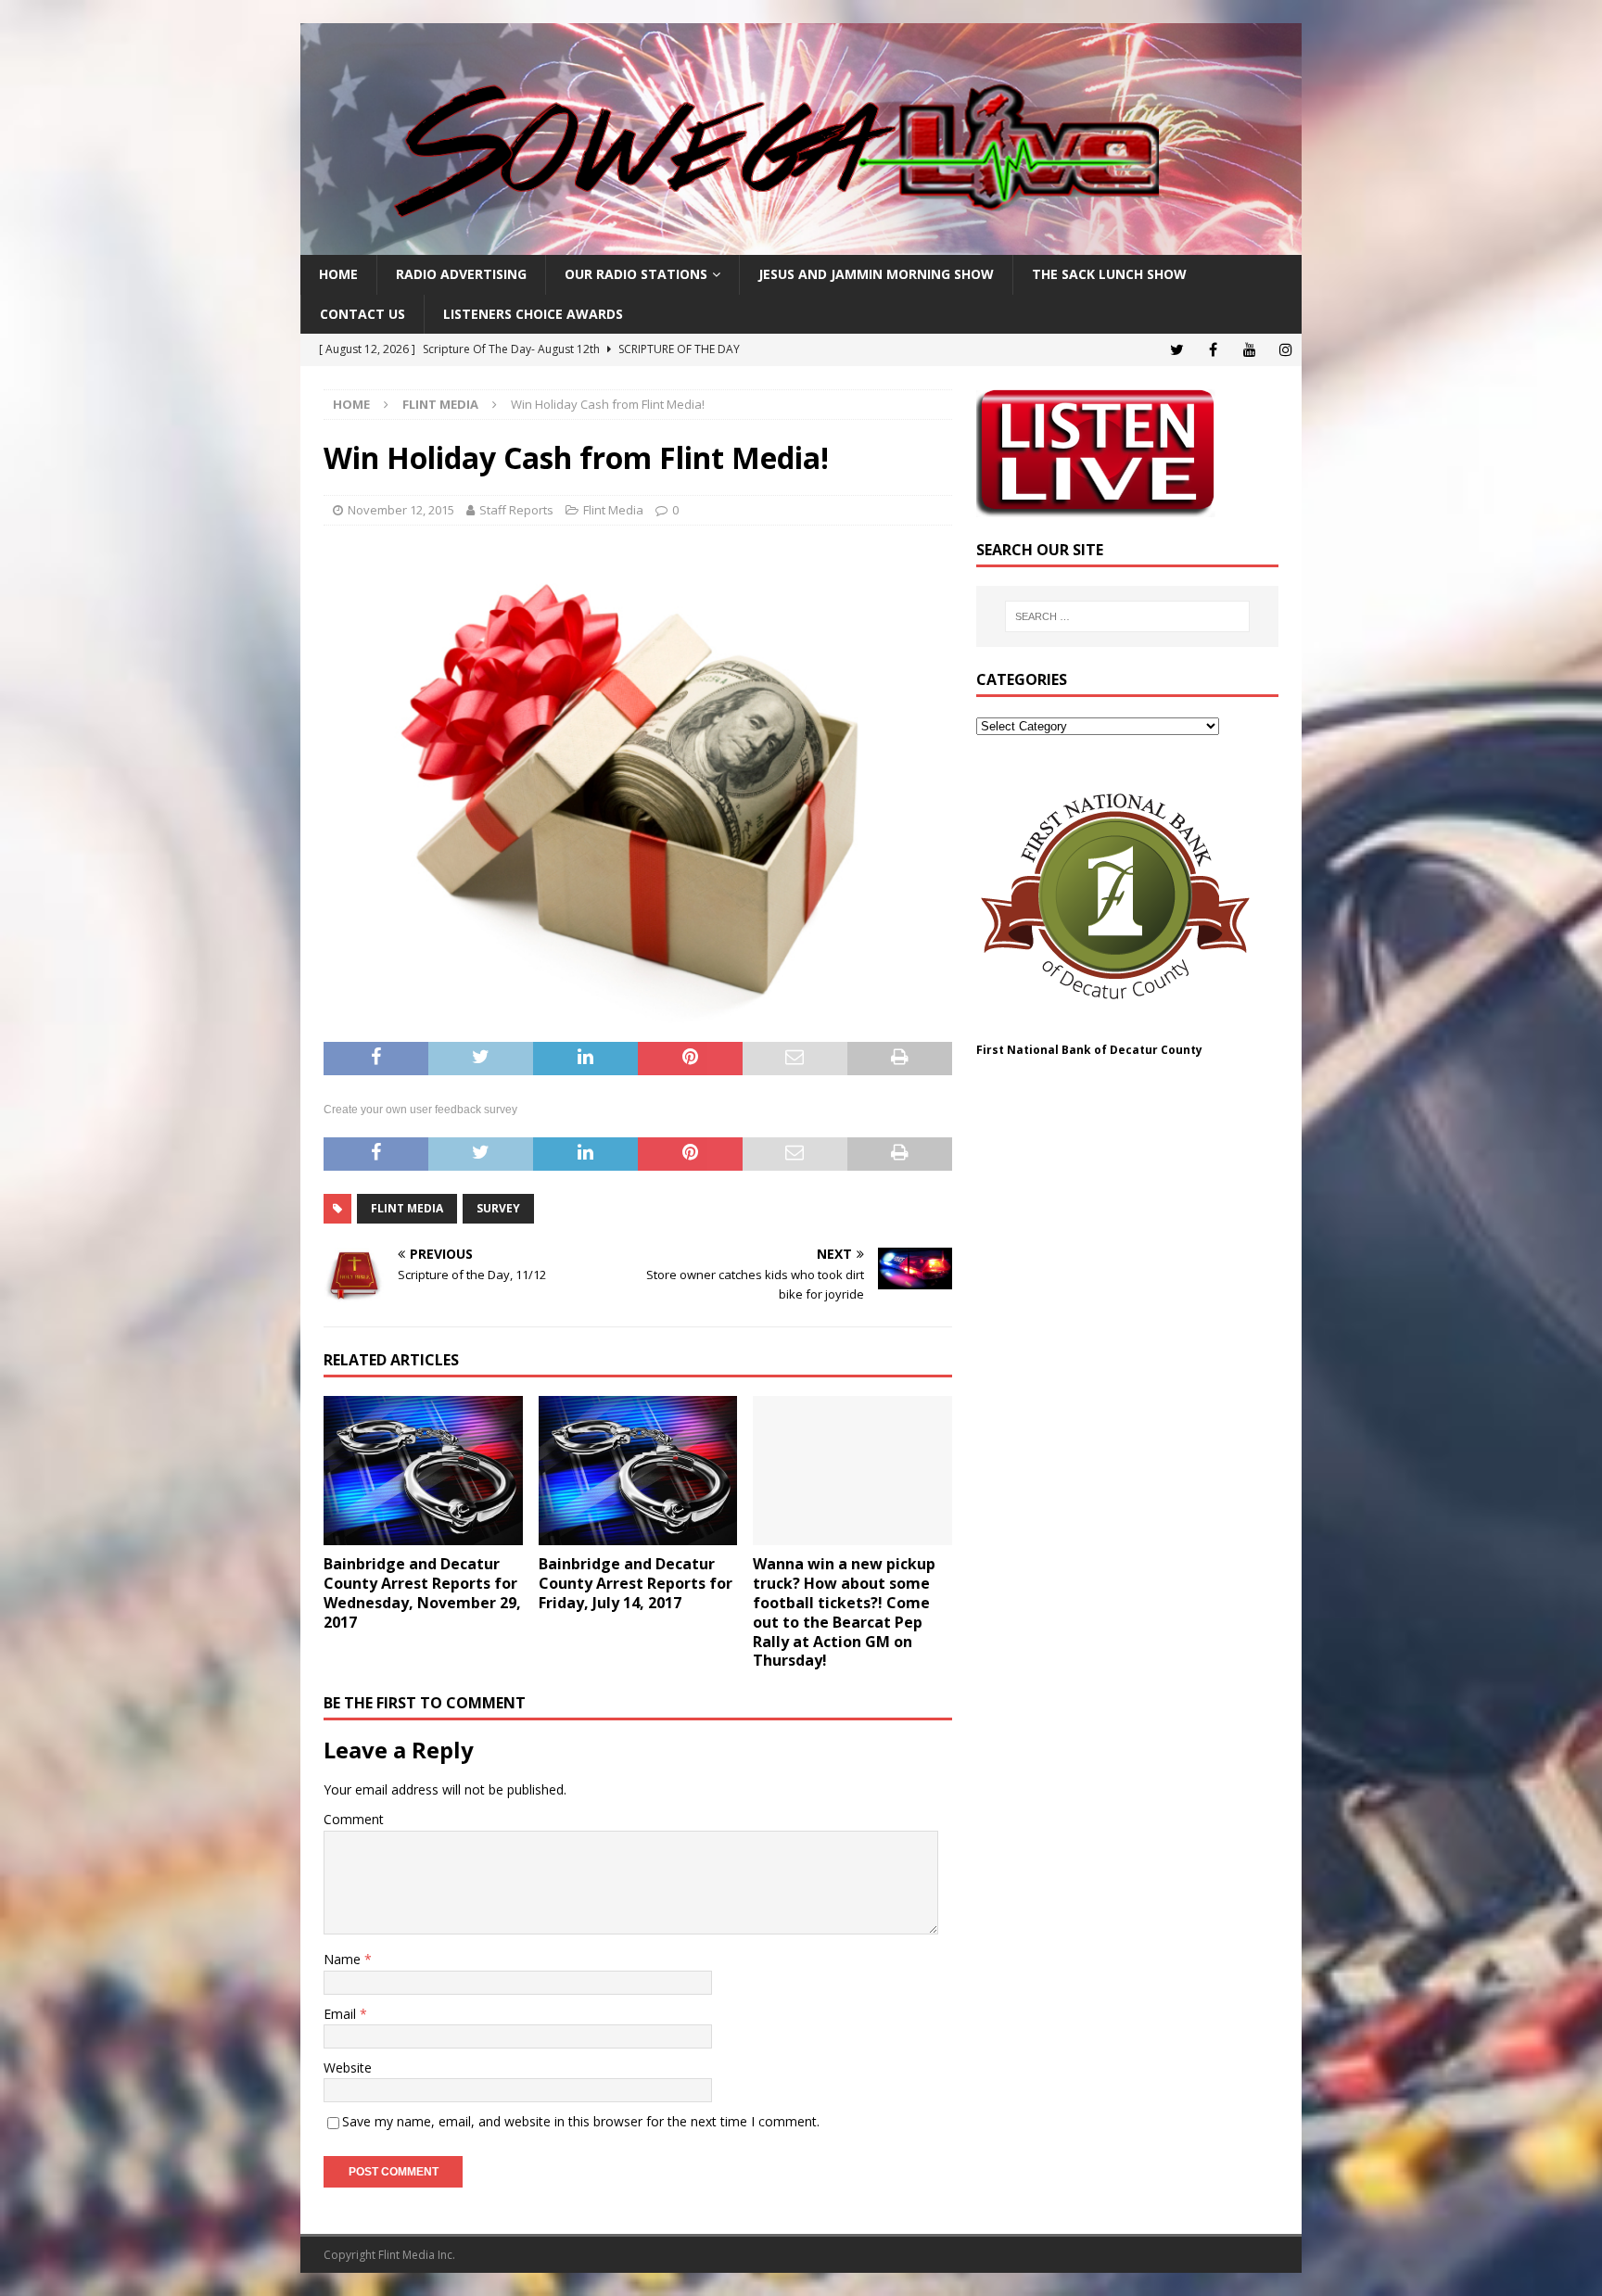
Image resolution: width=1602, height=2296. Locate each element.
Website (348, 2068)
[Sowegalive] (801, 244)
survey (498, 1208)
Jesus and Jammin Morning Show (876, 274)
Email (342, 2014)
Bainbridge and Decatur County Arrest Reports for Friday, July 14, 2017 (636, 1583)
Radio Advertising (461, 274)
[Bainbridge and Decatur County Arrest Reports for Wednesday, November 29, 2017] (423, 1471)
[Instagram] (1285, 350)
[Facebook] (1213, 350)
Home (338, 274)
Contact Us (362, 314)
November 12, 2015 (401, 510)
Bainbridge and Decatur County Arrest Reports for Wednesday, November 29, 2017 (422, 1592)
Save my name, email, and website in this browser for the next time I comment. (581, 2121)
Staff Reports (516, 510)
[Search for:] (1127, 616)
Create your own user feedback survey (420, 1110)
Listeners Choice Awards (533, 314)
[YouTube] (1249, 350)
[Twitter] (1177, 350)
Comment (354, 1819)
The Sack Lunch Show (1109, 274)
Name (344, 1959)
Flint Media (613, 510)
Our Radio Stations (636, 274)
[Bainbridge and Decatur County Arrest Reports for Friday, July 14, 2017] (638, 1471)
